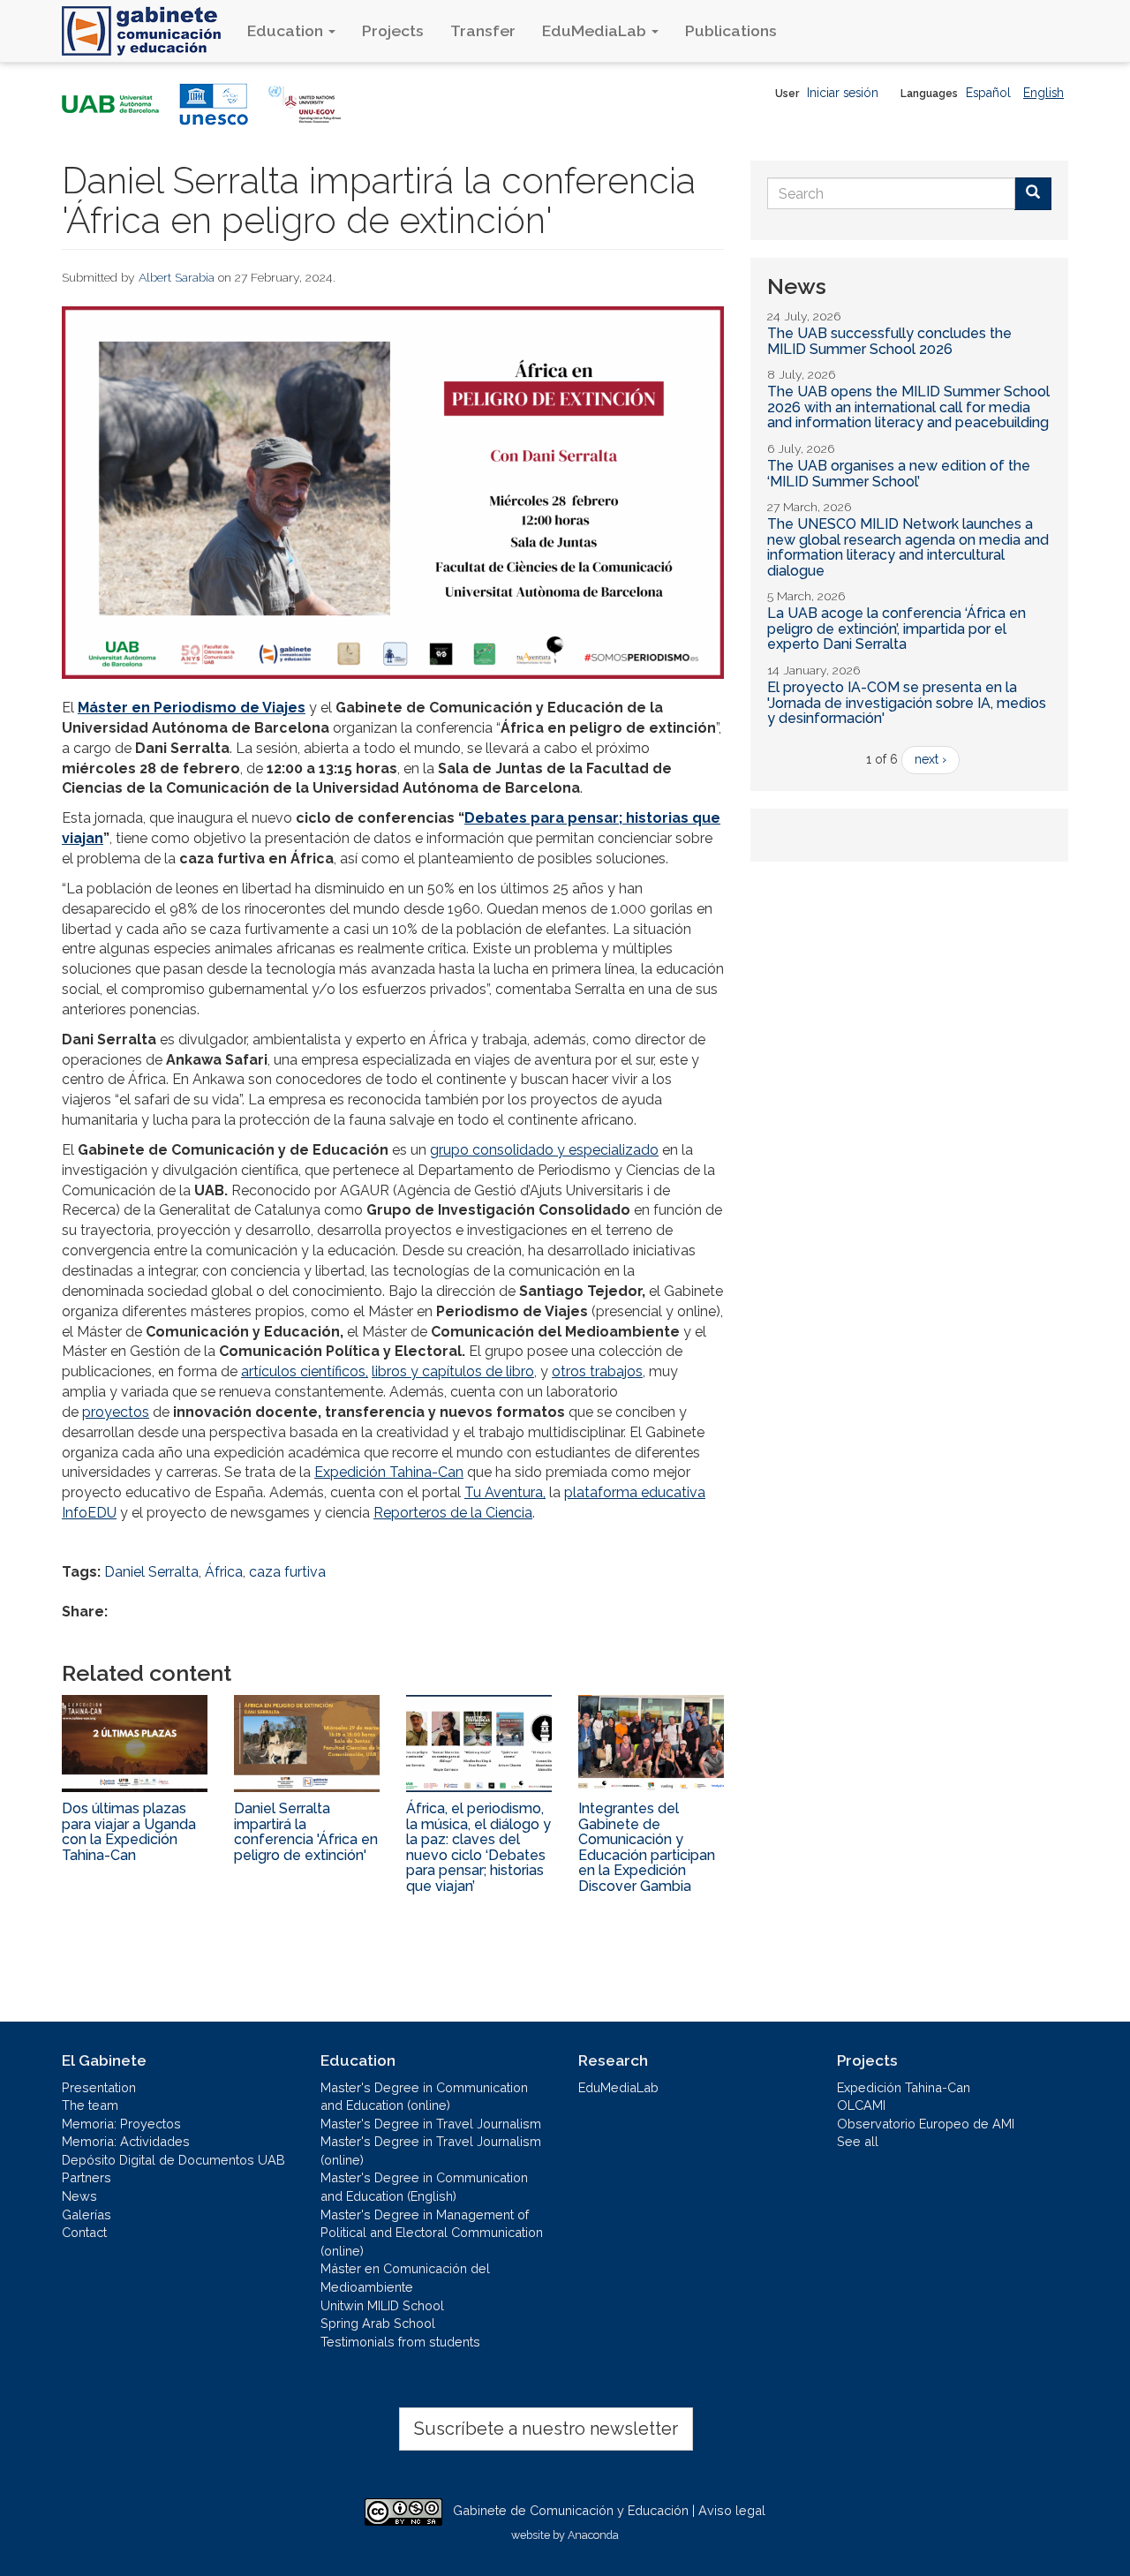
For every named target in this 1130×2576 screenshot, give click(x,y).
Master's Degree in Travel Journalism (431, 2124)
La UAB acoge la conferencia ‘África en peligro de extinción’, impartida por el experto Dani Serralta (896, 629)
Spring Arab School (378, 2323)
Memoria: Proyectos (121, 2124)
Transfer (483, 30)
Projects (393, 30)
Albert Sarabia (177, 277)
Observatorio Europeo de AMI (926, 2124)
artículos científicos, (305, 1371)
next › (930, 759)
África (224, 1572)
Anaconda (593, 2535)
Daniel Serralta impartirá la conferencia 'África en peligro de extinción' (306, 1832)
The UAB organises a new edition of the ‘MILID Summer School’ (899, 474)
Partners (87, 2177)
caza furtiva (287, 1572)
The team (90, 2105)
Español (988, 93)
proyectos (116, 1412)
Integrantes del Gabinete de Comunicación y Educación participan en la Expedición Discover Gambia (647, 1847)
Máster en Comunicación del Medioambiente (405, 2278)
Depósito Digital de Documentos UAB (173, 2160)
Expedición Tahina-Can (389, 1472)
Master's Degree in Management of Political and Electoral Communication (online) (432, 2233)
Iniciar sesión (843, 93)
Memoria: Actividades (126, 2141)
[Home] (148, 31)
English (1043, 93)
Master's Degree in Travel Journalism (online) (431, 2150)
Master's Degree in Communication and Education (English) (424, 2187)
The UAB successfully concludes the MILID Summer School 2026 (889, 341)
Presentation (99, 2087)
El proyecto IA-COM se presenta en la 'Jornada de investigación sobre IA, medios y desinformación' (907, 703)
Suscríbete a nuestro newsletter (546, 2429)
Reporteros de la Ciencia (453, 1513)
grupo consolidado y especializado (544, 1150)
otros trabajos (597, 1371)
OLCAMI (861, 2105)
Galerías (87, 2214)
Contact (84, 2232)
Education (287, 30)
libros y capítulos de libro (453, 1371)
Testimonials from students (400, 2342)
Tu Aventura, (505, 1492)
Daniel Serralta (151, 1572)
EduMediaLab (596, 30)
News (79, 2196)
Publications (731, 30)
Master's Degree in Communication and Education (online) (424, 2097)
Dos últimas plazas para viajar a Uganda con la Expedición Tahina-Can (129, 1832)
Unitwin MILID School (382, 2305)
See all (858, 2141)
